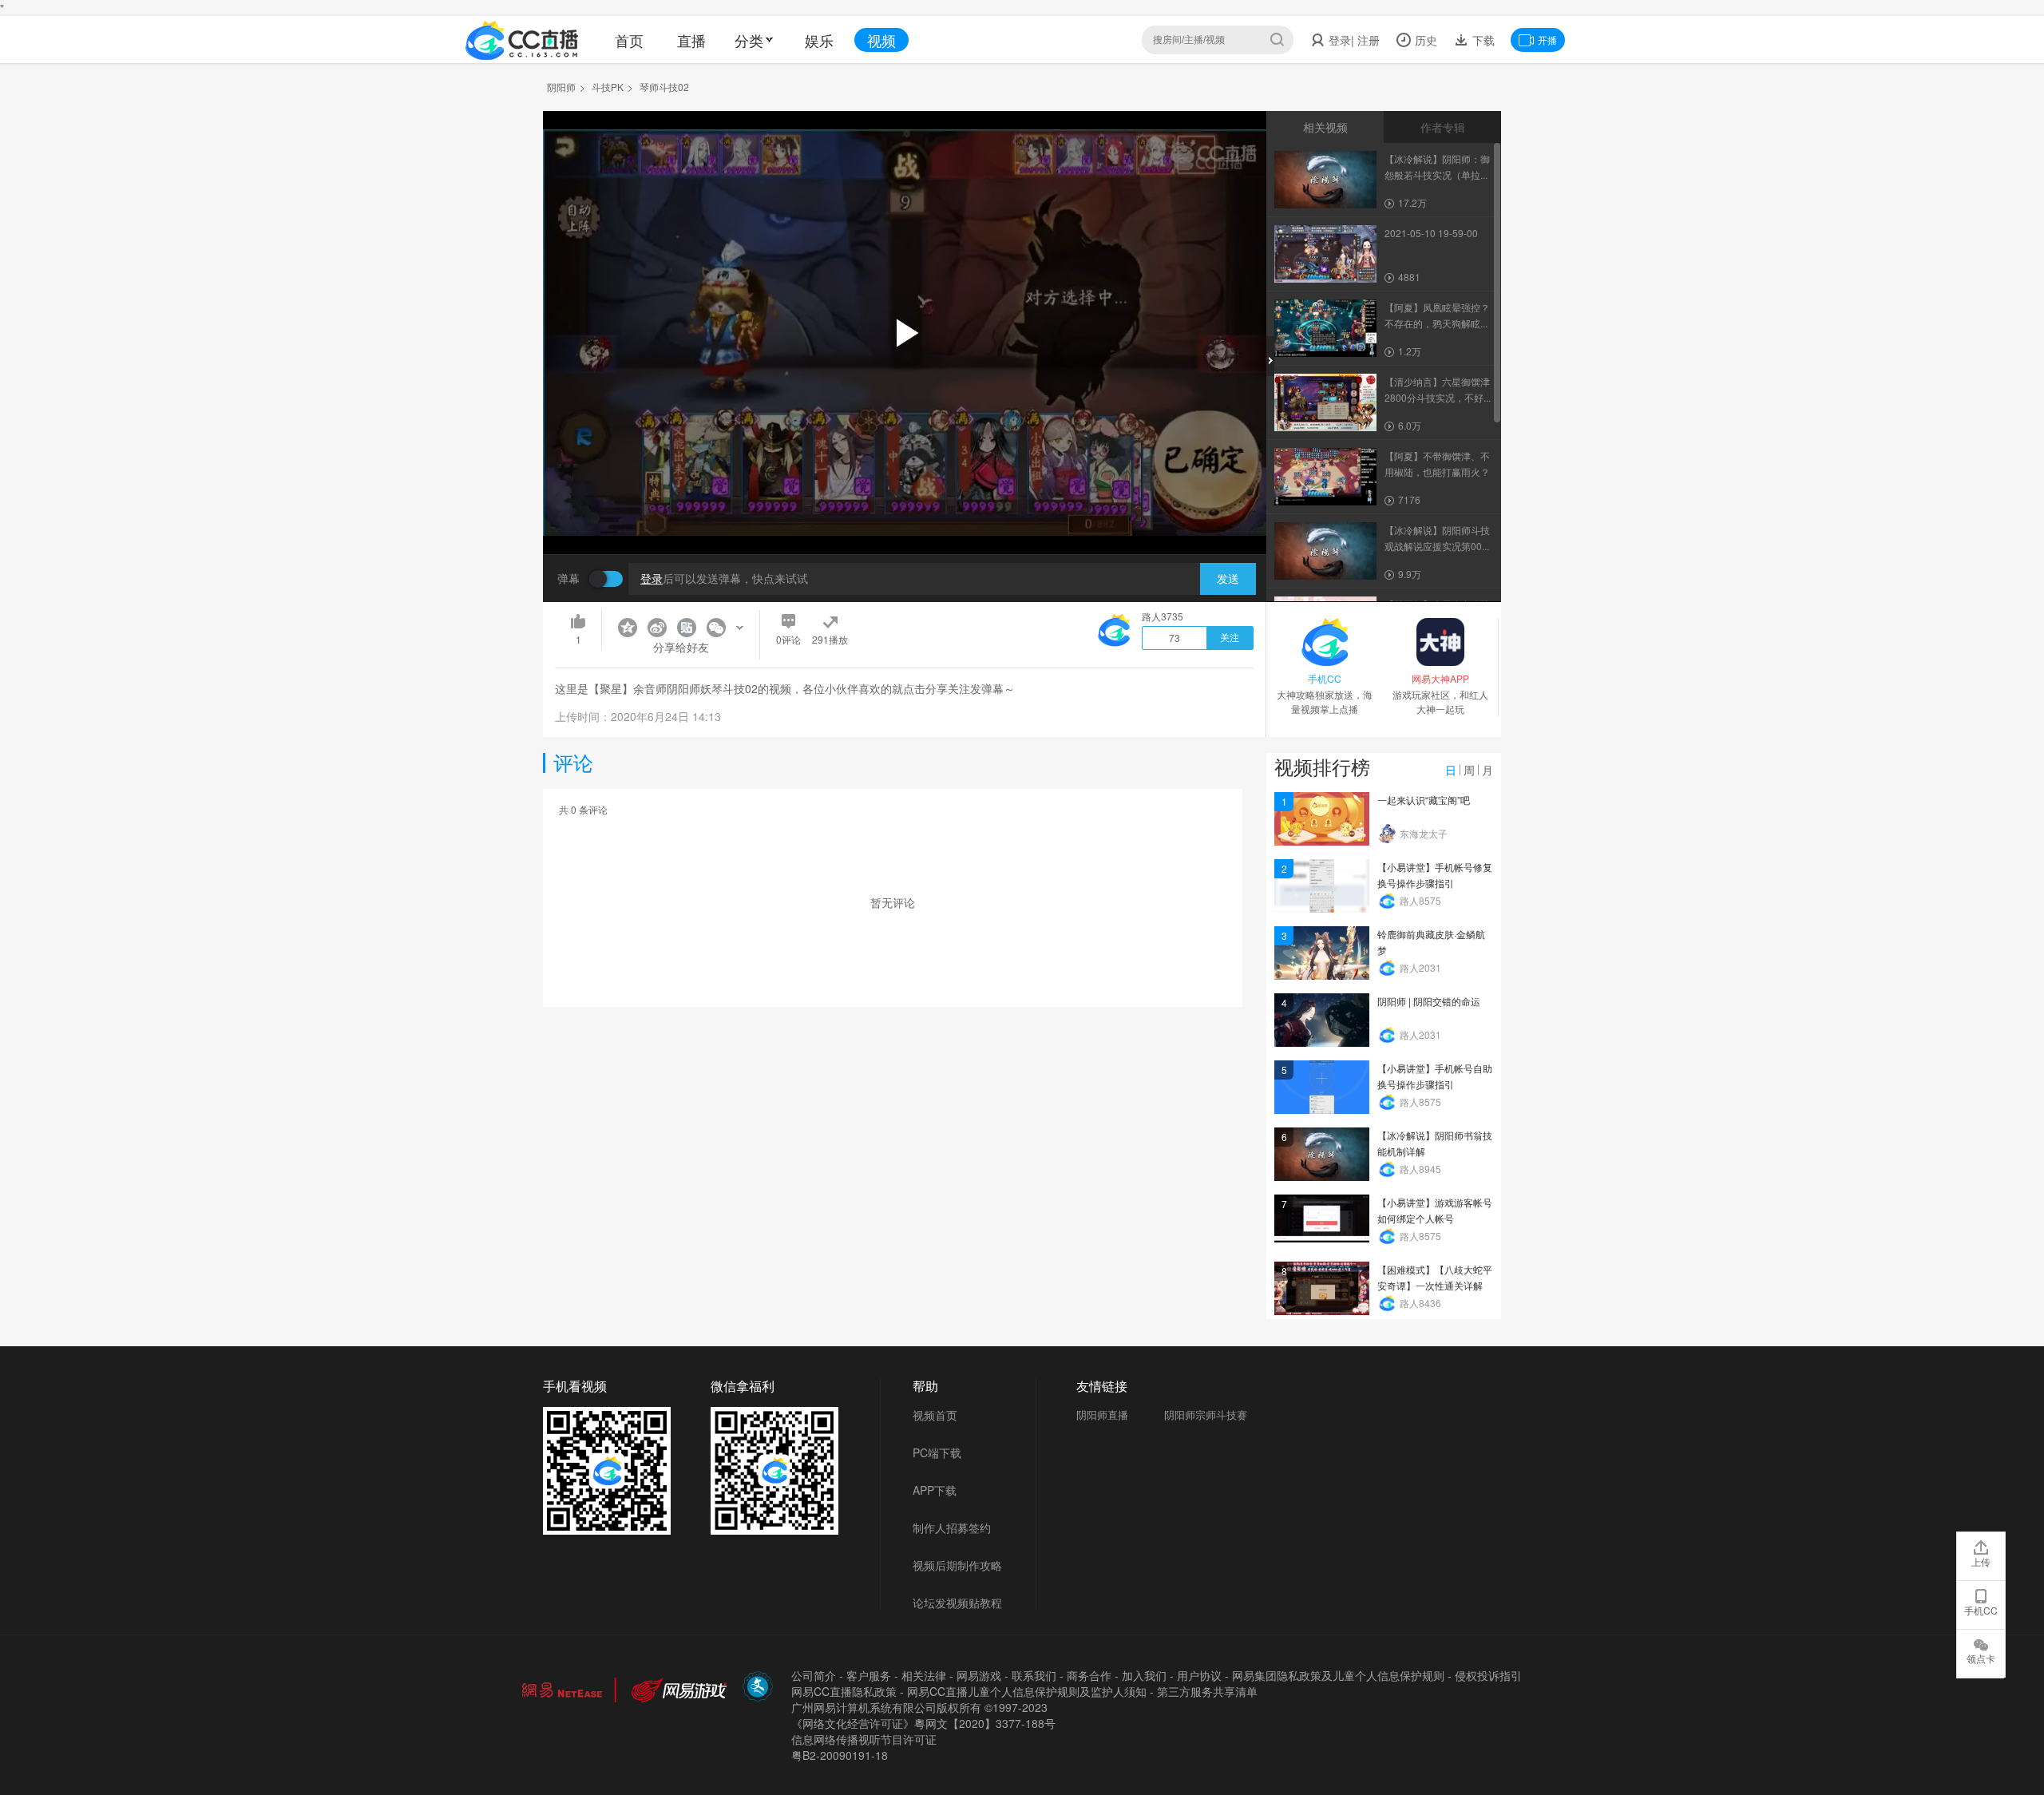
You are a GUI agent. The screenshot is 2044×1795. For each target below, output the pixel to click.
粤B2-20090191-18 (840, 1755)
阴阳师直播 (1102, 1415)
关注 (1230, 638)
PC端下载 (937, 1452)
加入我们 (1144, 1675)
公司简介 (814, 1675)
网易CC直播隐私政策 (844, 1691)
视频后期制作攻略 (957, 1565)
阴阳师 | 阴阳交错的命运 (1429, 1001)
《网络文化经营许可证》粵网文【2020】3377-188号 (923, 1723)
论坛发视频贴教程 (957, 1603)
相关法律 (924, 1675)
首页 (629, 40)
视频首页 (935, 1415)
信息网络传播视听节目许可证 (864, 1739)
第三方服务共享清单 (1207, 1691)
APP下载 (935, 1490)
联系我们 (1034, 1675)
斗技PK (608, 87)
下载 (1482, 40)
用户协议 (1199, 1675)
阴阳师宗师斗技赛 (1206, 1415)
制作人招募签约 (952, 1528)
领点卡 (1981, 1658)
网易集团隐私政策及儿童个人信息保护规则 (1338, 1675)
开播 (1547, 40)
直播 (691, 40)
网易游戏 (979, 1675)
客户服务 (869, 1675)
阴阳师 (561, 87)
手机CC (1981, 1610)
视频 (881, 40)
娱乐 (819, 40)
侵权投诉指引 (1488, 1675)
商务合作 (1089, 1675)
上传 (1981, 1561)
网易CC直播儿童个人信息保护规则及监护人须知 (1027, 1691)
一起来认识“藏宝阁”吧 (1424, 800)
